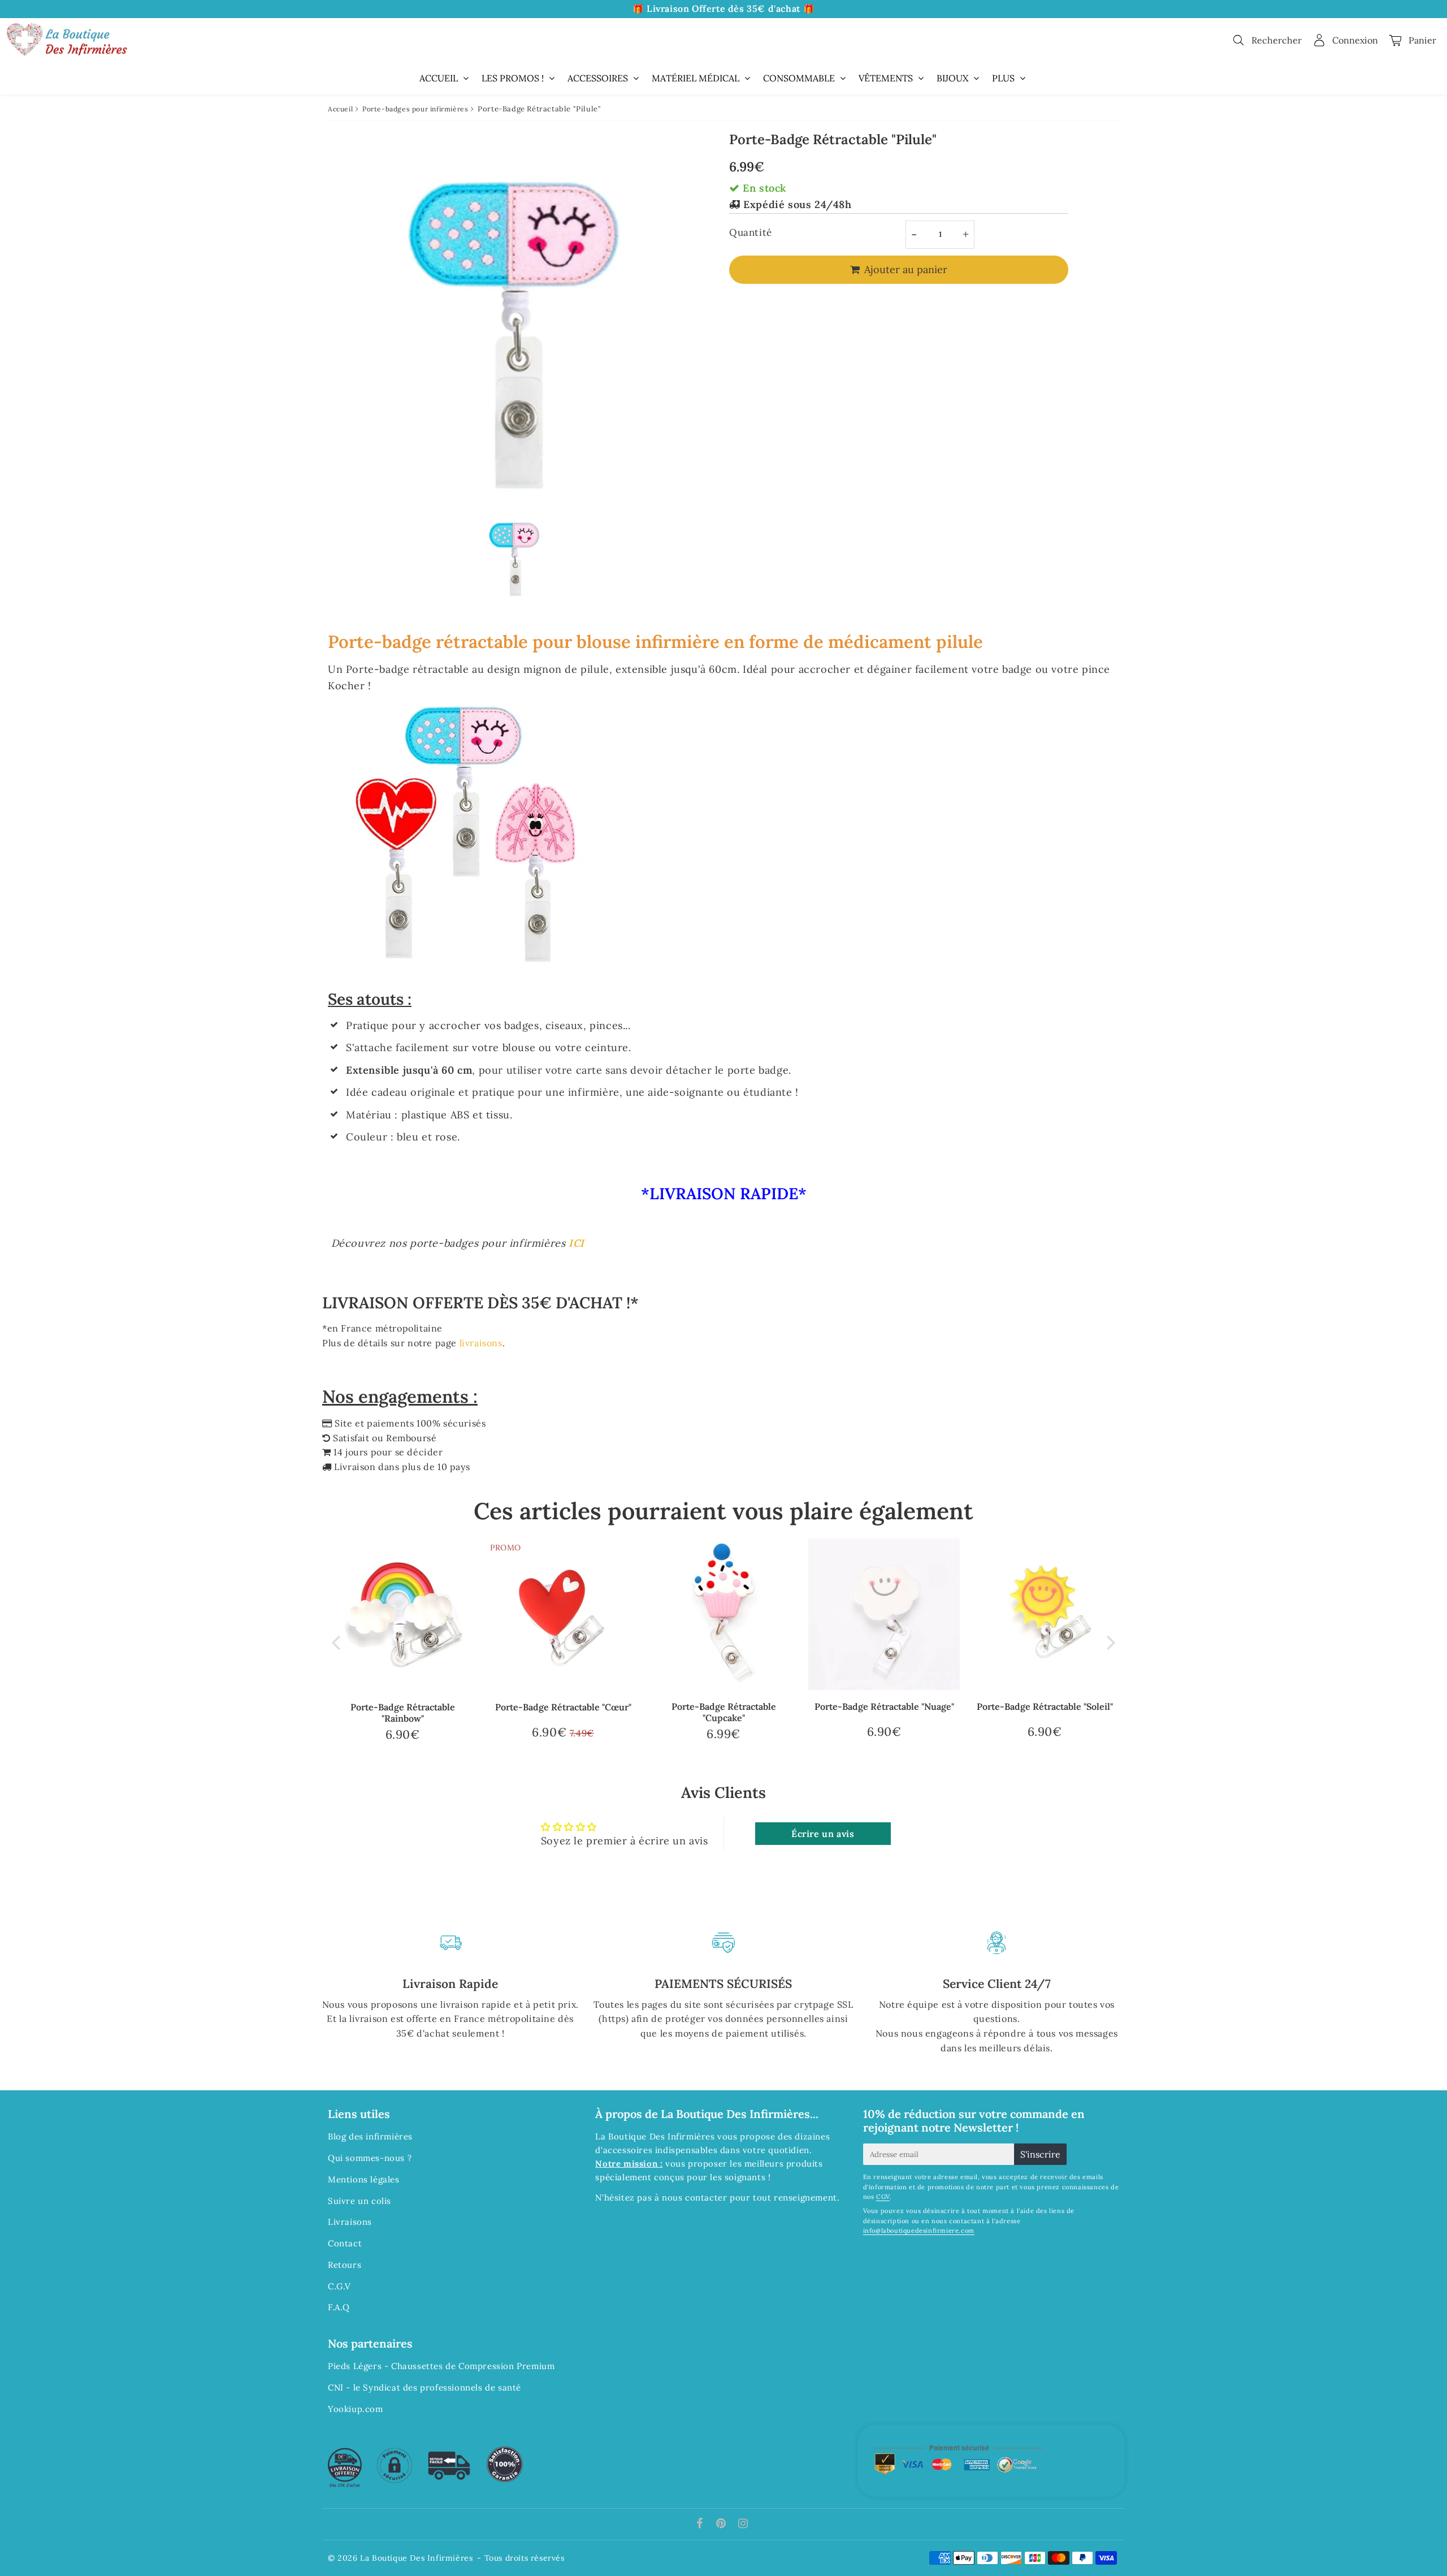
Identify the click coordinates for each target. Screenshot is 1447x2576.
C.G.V (339, 2286)
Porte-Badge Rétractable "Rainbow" (403, 1712)
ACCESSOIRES (598, 78)
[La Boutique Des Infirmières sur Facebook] (701, 2524)
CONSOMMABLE (799, 78)
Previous (336, 1642)
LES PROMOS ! (513, 78)
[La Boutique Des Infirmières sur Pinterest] (722, 2524)
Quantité (751, 232)
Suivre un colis (359, 2201)
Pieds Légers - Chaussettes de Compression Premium (441, 2366)
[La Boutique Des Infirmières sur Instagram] (743, 2524)
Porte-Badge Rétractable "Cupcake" (724, 1712)
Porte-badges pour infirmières (415, 109)
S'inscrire (1040, 2154)
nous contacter (694, 2197)
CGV (883, 2197)
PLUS (1003, 78)
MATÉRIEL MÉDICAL (696, 78)
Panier (1422, 40)
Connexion (1355, 40)
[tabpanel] (514, 555)
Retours (345, 2265)
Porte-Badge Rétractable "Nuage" (884, 1706)
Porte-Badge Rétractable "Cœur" (563, 1707)
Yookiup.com (356, 2409)
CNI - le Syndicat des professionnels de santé (424, 2387)
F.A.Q (339, 2307)
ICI (577, 1243)
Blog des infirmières (370, 2136)
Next (1111, 1642)
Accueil (340, 109)
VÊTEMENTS (886, 78)
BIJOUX (952, 78)
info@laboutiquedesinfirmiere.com (919, 2231)
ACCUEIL (439, 78)
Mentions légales (364, 2179)
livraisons (481, 1343)
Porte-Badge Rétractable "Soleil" (1045, 1706)
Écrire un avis (823, 1834)
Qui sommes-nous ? (370, 2158)
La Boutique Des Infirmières (416, 2558)
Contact (345, 2243)
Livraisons (350, 2222)
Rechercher (1277, 40)
